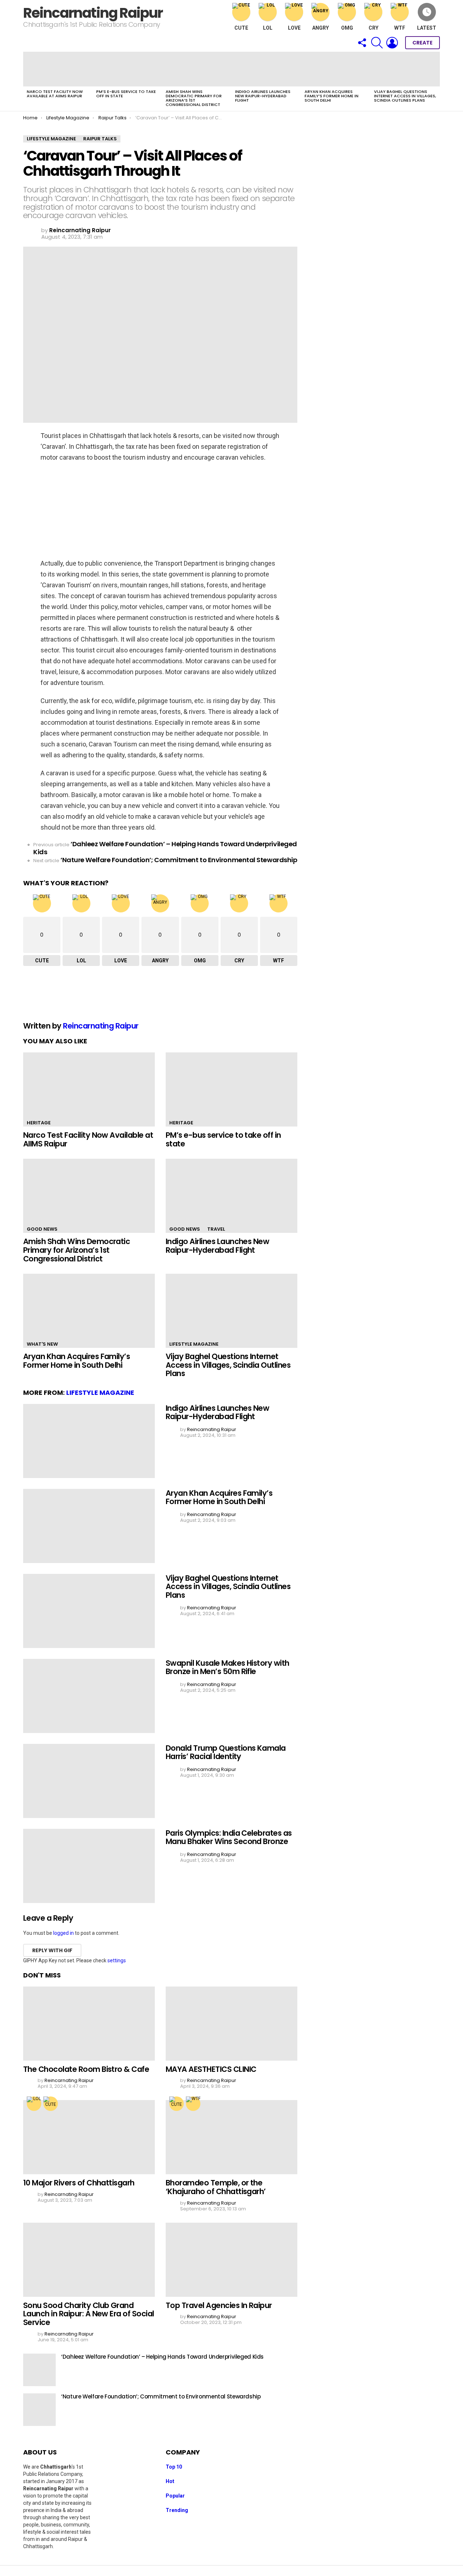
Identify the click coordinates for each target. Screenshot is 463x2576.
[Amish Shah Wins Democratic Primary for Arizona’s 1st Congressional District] (197, 69)
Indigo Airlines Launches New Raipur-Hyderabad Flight (263, 96)
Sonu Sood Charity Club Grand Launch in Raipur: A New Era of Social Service (89, 2314)
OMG (347, 28)
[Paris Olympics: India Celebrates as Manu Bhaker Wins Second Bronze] (89, 1866)
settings (117, 1960)
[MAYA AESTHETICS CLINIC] (231, 2024)
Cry (373, 28)
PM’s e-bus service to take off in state (126, 94)
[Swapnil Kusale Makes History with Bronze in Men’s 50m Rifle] (89, 1696)
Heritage (39, 1123)
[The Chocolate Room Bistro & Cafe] (89, 2024)
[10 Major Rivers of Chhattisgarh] (89, 2137)
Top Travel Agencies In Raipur (219, 2305)
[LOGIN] (392, 43)
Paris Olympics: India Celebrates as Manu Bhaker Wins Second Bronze (229, 1837)
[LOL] (34, 2104)
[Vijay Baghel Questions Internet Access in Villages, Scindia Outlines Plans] (405, 69)
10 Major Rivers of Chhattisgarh (79, 2183)
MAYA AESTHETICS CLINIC (211, 2069)
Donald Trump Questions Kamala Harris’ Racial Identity (226, 1752)
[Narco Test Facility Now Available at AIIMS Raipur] (58, 69)
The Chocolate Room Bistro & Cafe (86, 2069)
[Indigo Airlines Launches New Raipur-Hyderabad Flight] (266, 69)
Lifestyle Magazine (194, 1344)
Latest (427, 28)
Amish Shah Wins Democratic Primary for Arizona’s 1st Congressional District (194, 98)
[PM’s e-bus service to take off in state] (127, 69)
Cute (241, 28)
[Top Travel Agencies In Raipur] (231, 2260)
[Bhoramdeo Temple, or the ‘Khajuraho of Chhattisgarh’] (231, 2137)
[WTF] (193, 2104)
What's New (42, 1344)
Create (422, 43)
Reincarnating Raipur (93, 13)
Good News (42, 1229)
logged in (63, 1933)
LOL (268, 28)
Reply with (52, 1950)
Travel (216, 1229)
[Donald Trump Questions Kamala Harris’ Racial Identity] (89, 1781)
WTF (400, 28)
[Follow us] (362, 43)
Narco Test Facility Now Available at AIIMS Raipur (55, 94)
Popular (175, 2496)
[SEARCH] (377, 43)
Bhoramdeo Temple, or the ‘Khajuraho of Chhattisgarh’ (216, 2187)
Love (294, 28)
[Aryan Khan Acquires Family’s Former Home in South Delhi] (336, 69)
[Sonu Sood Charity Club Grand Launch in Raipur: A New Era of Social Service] (89, 2260)
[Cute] (51, 2104)
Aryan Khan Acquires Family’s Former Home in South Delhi (332, 96)
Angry (320, 28)
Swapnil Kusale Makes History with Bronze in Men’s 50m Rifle (228, 1667)
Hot (170, 2481)
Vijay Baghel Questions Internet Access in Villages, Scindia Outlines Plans (405, 96)
